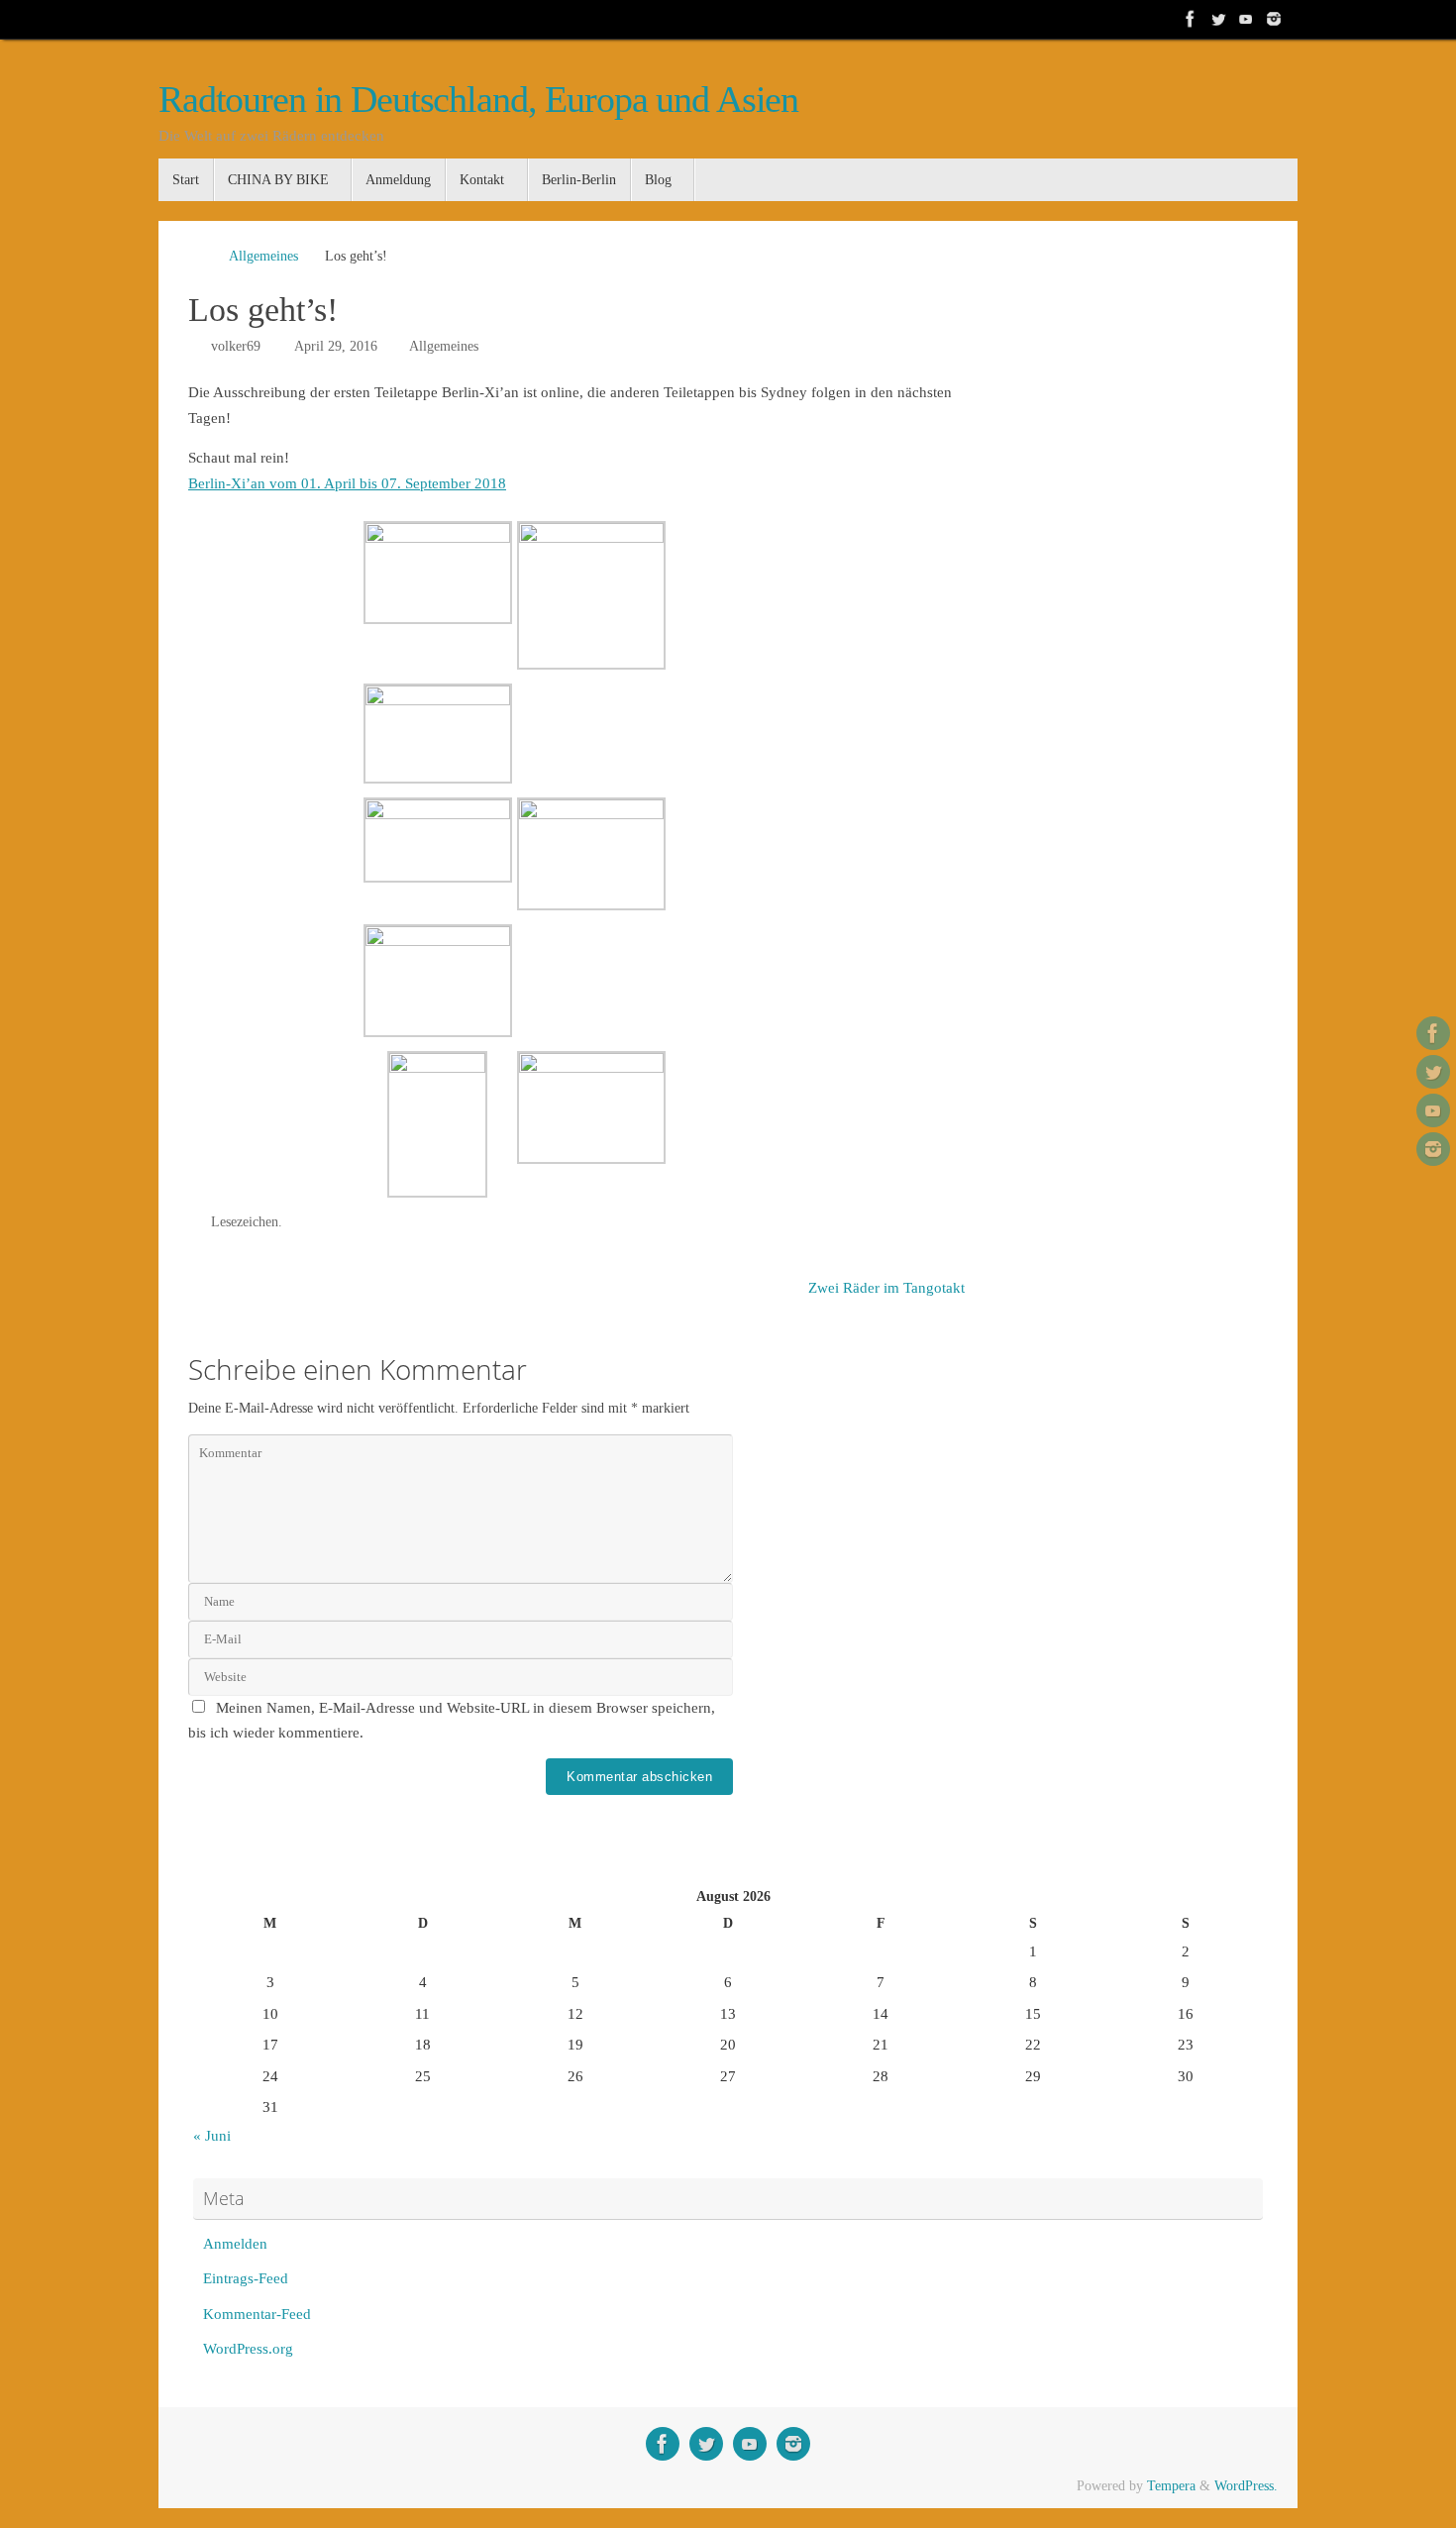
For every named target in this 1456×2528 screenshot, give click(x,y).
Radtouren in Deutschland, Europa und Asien (478, 100)
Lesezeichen (245, 1222)
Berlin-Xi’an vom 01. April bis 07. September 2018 (347, 483)
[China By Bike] (1218, 19)
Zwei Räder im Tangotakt (888, 1288)
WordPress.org (248, 2349)
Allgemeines (263, 256)
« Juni (212, 2136)
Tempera (1171, 2486)
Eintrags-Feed (246, 2278)
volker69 (236, 346)
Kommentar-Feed (257, 2314)
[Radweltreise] (1191, 19)
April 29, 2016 (336, 346)
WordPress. (1246, 2486)
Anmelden (235, 2244)
